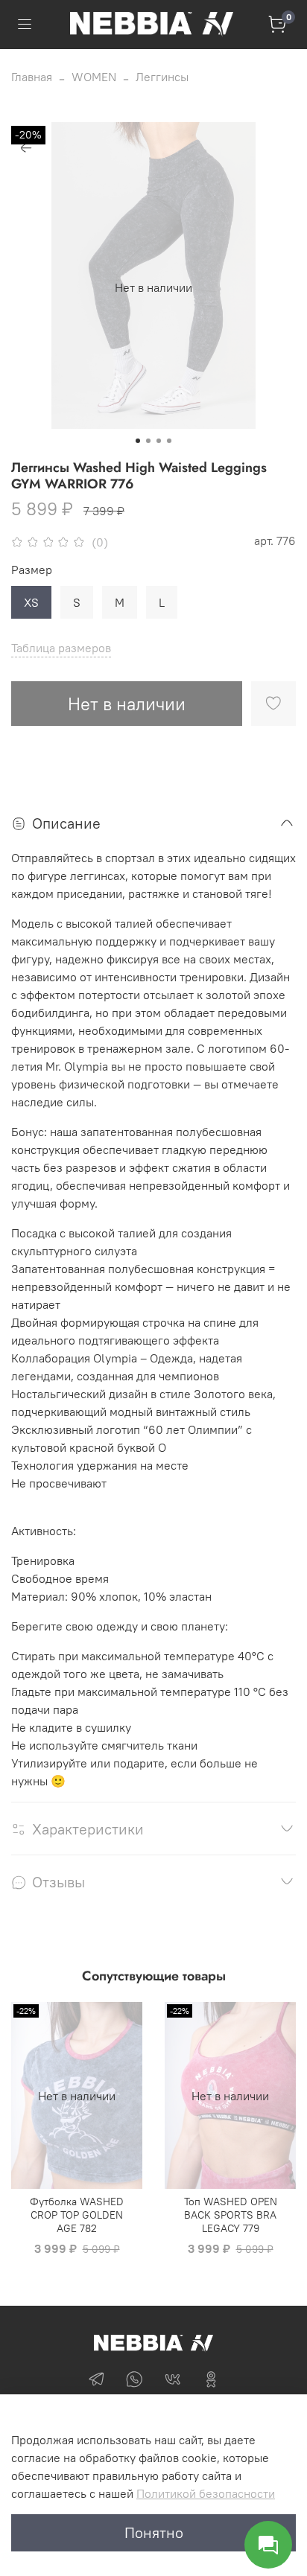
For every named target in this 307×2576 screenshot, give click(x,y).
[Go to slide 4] (169, 441)
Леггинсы (162, 77)
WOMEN (94, 77)
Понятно (154, 2532)
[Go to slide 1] (138, 441)
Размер (32, 570)
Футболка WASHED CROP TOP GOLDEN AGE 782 (77, 2216)
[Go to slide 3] (159, 441)
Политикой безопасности (206, 2493)
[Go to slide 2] (148, 441)
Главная (32, 77)
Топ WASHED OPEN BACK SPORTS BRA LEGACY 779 (231, 2216)
